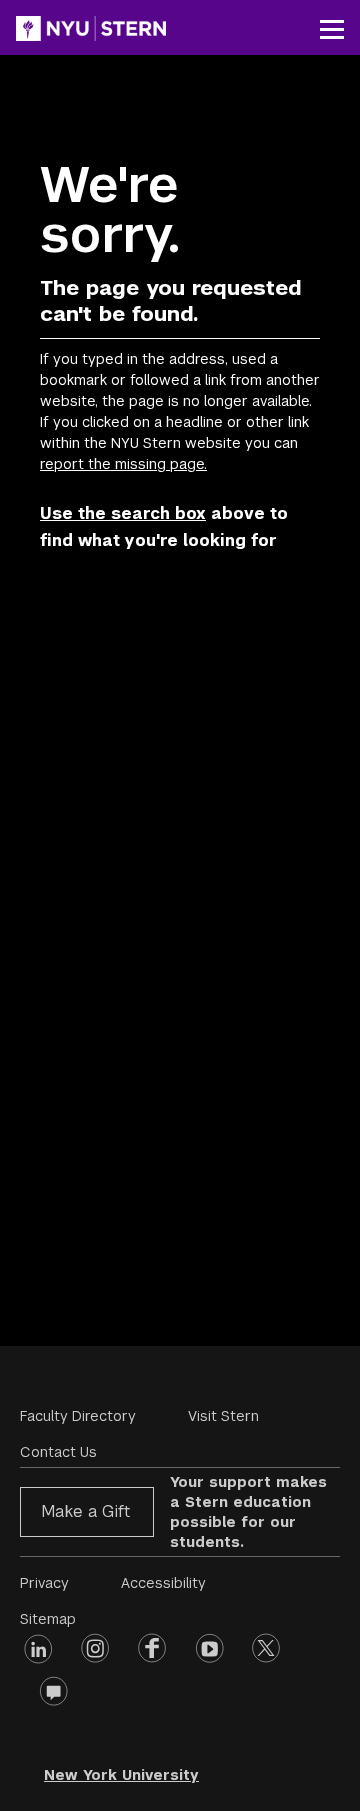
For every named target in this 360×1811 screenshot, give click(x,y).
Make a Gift (85, 1511)
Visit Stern (223, 1416)
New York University (121, 1775)
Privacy (44, 1583)
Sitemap (48, 1619)
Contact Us (58, 1452)
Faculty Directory (78, 1416)
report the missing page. (123, 464)
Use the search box (123, 513)
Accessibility (163, 1583)
